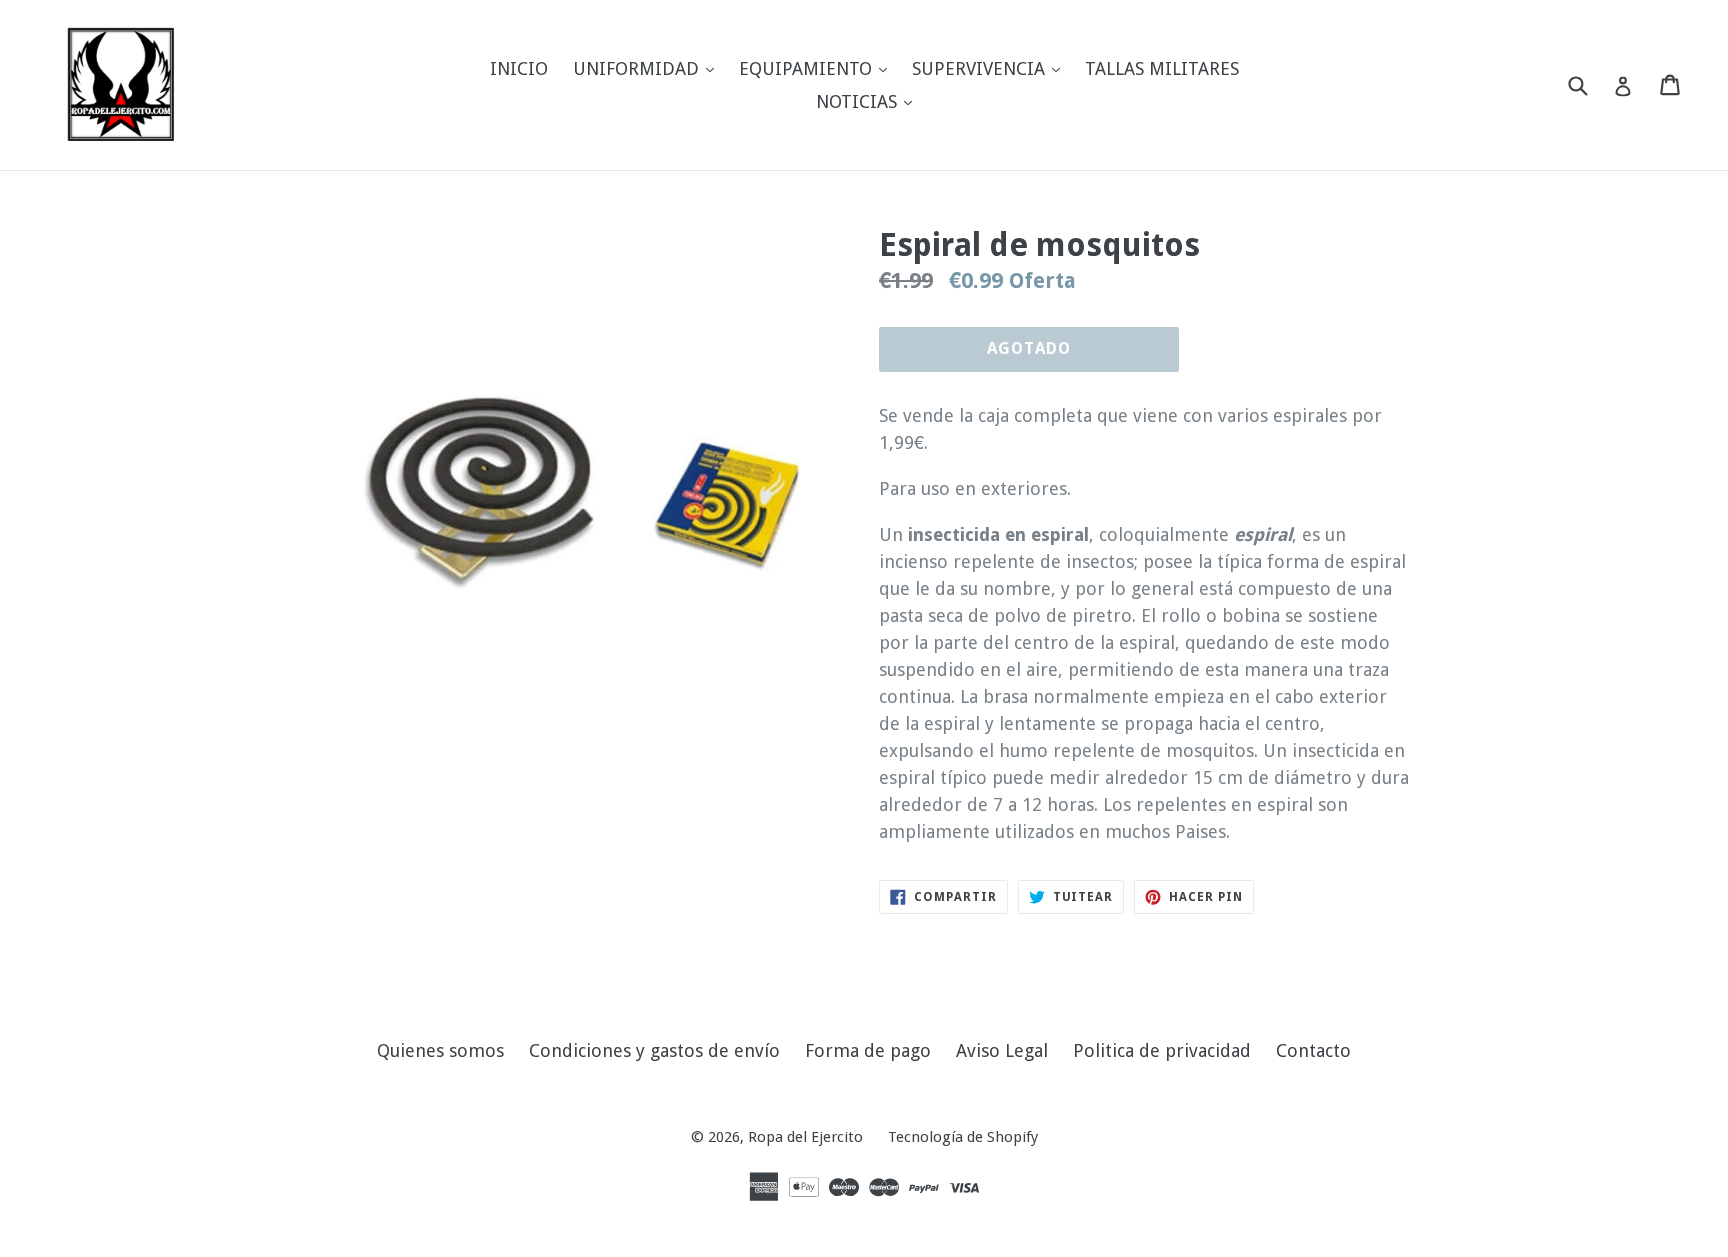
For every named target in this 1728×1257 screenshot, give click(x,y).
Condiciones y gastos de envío (654, 1050)
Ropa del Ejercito (805, 1137)
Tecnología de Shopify (963, 1137)
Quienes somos (440, 1050)
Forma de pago (868, 1050)
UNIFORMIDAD (648, 68)
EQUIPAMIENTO (818, 68)
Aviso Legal (1002, 1050)
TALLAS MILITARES (1162, 68)
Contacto (1313, 1050)
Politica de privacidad (1162, 1050)
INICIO (519, 68)
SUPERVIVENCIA (991, 68)
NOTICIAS (869, 101)
